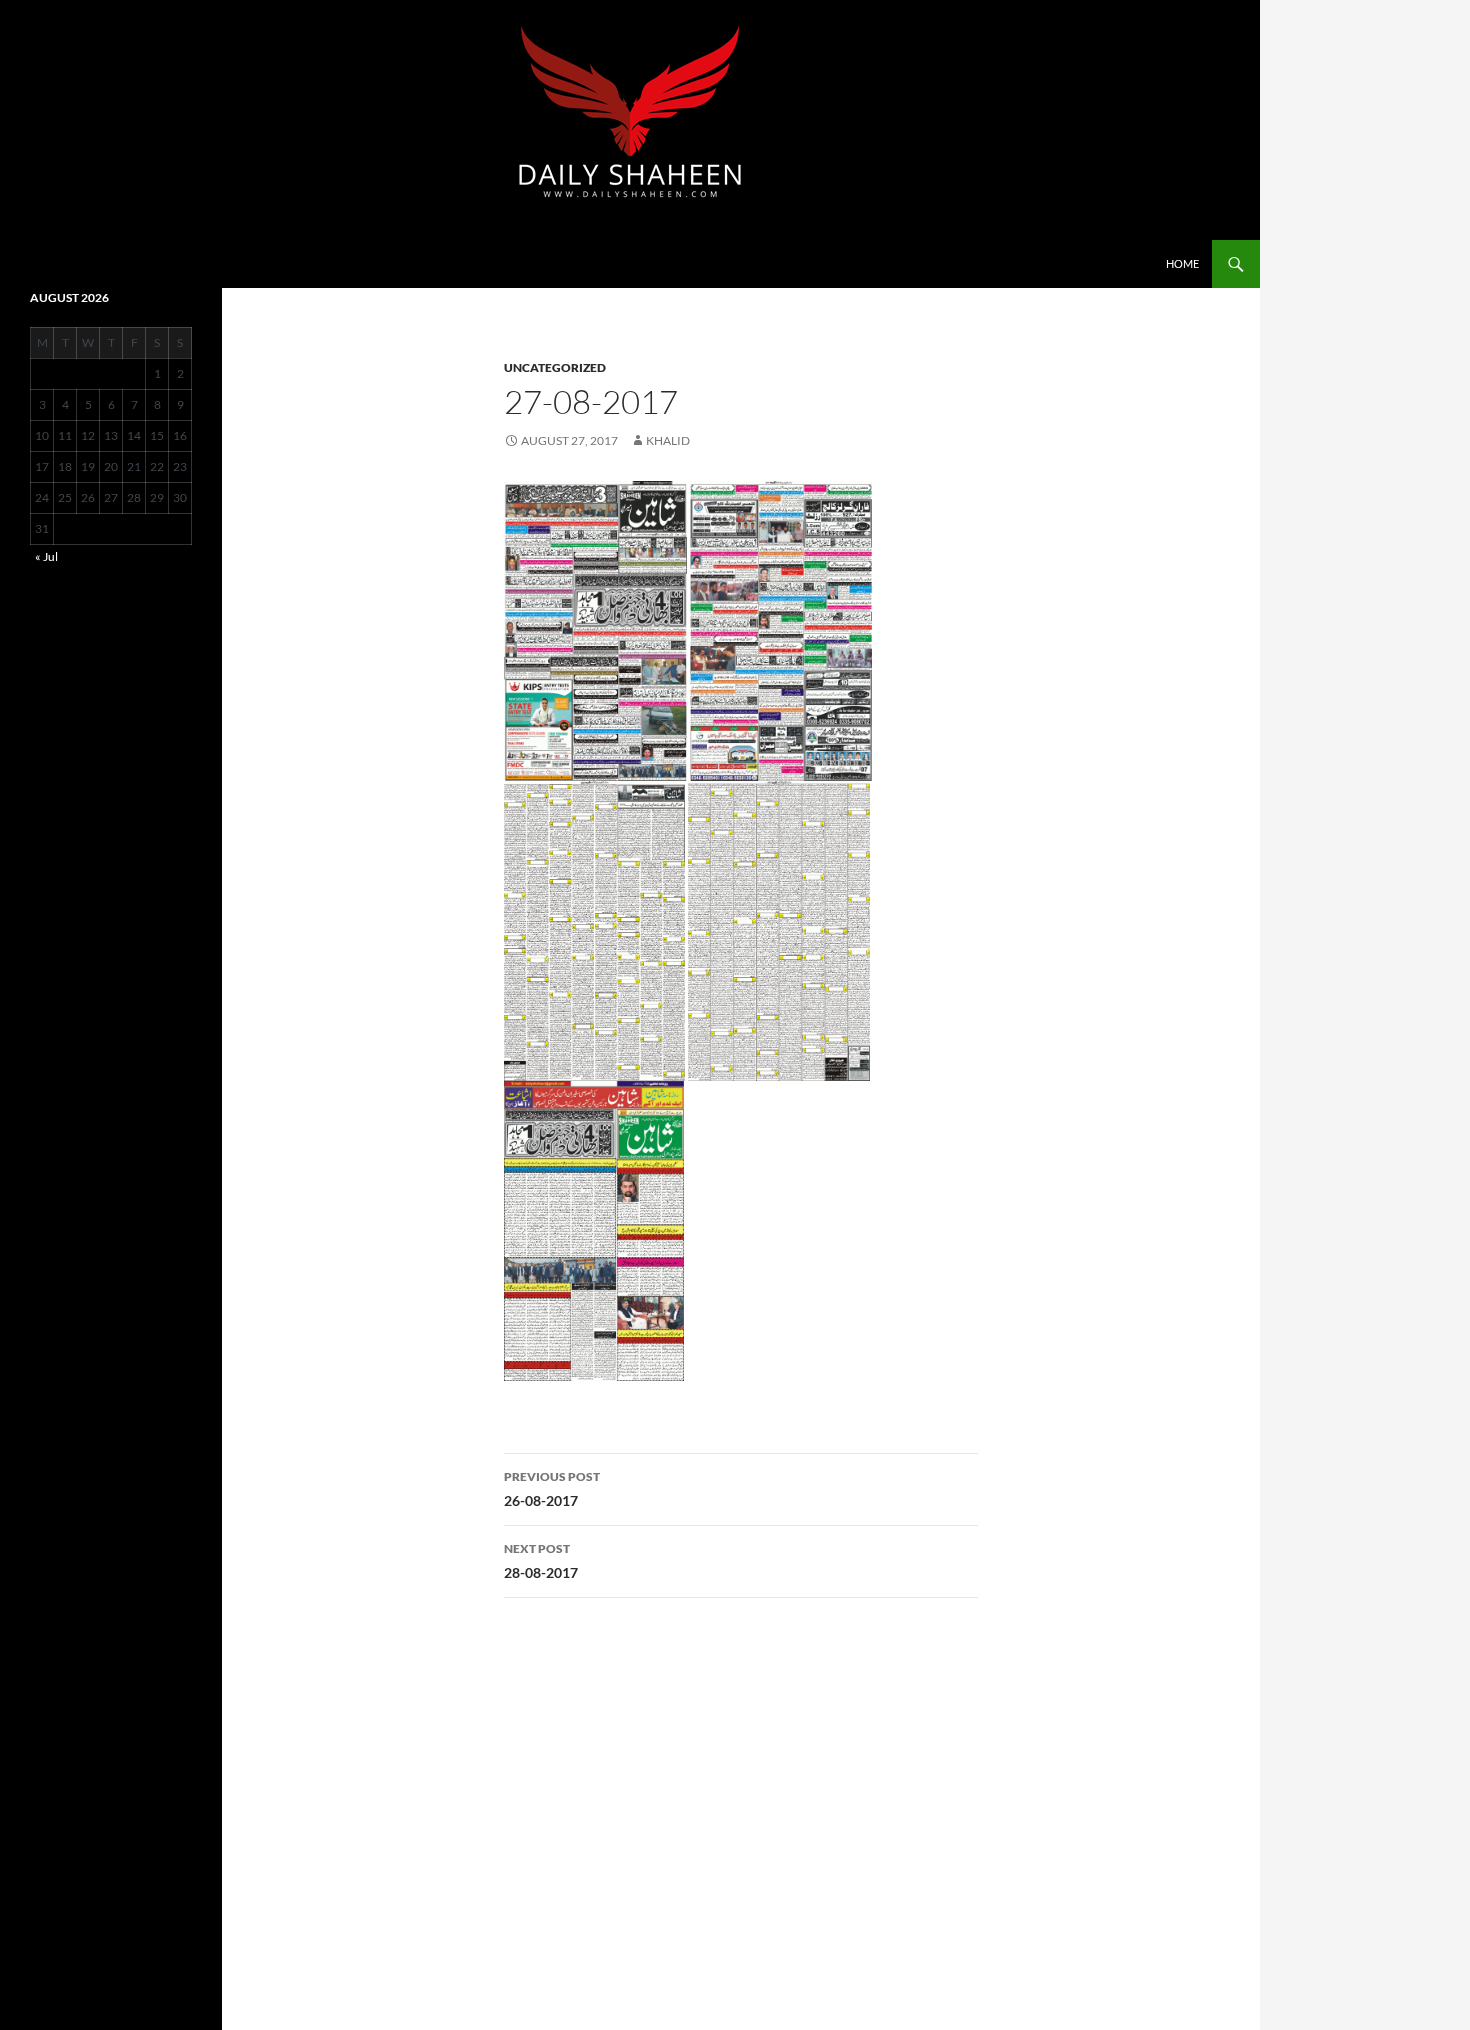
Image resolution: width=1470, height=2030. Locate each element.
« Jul (46, 556)
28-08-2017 (541, 1561)
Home (1182, 263)
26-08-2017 (552, 1489)
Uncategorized (555, 367)
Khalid (668, 440)
